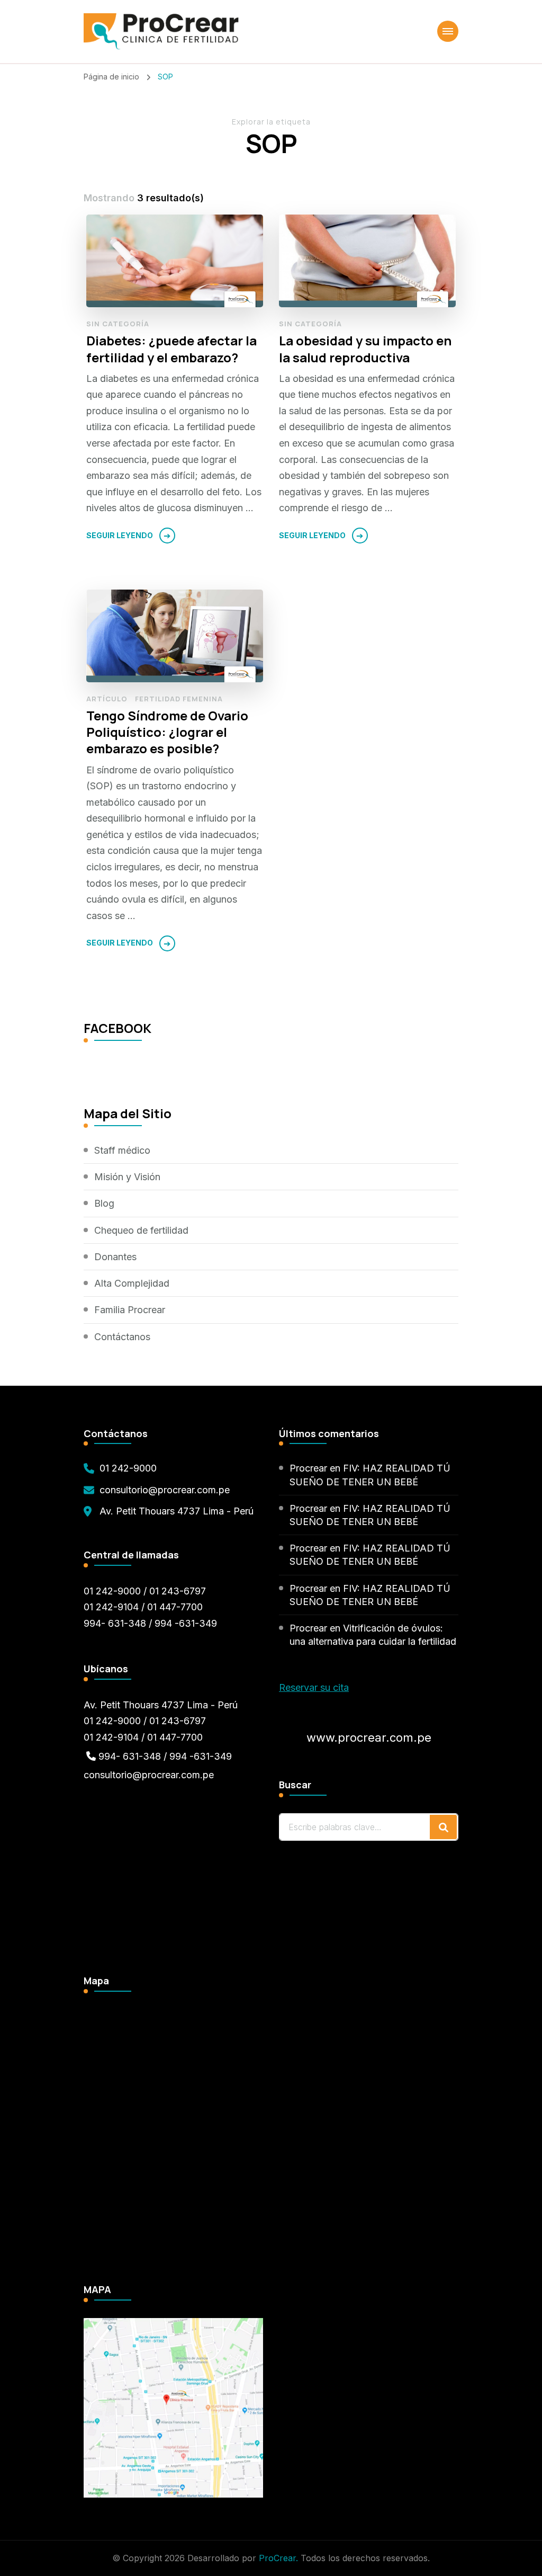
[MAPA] (173, 2326)
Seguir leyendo (120, 535)
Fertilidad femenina (179, 699)
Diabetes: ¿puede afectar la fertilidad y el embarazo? (171, 349)
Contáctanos (122, 1337)
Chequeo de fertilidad (141, 1230)
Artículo (107, 699)
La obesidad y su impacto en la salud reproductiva (365, 349)
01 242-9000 (128, 1468)
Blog (104, 1203)
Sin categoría (118, 324)
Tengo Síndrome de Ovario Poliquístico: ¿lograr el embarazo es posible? (167, 732)
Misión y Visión (127, 1177)
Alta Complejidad (132, 1283)
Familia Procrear (130, 1310)
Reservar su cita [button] (314, 1687)
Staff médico (122, 1150)
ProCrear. (278, 2558)
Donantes (115, 1257)
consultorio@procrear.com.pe (165, 1490)
